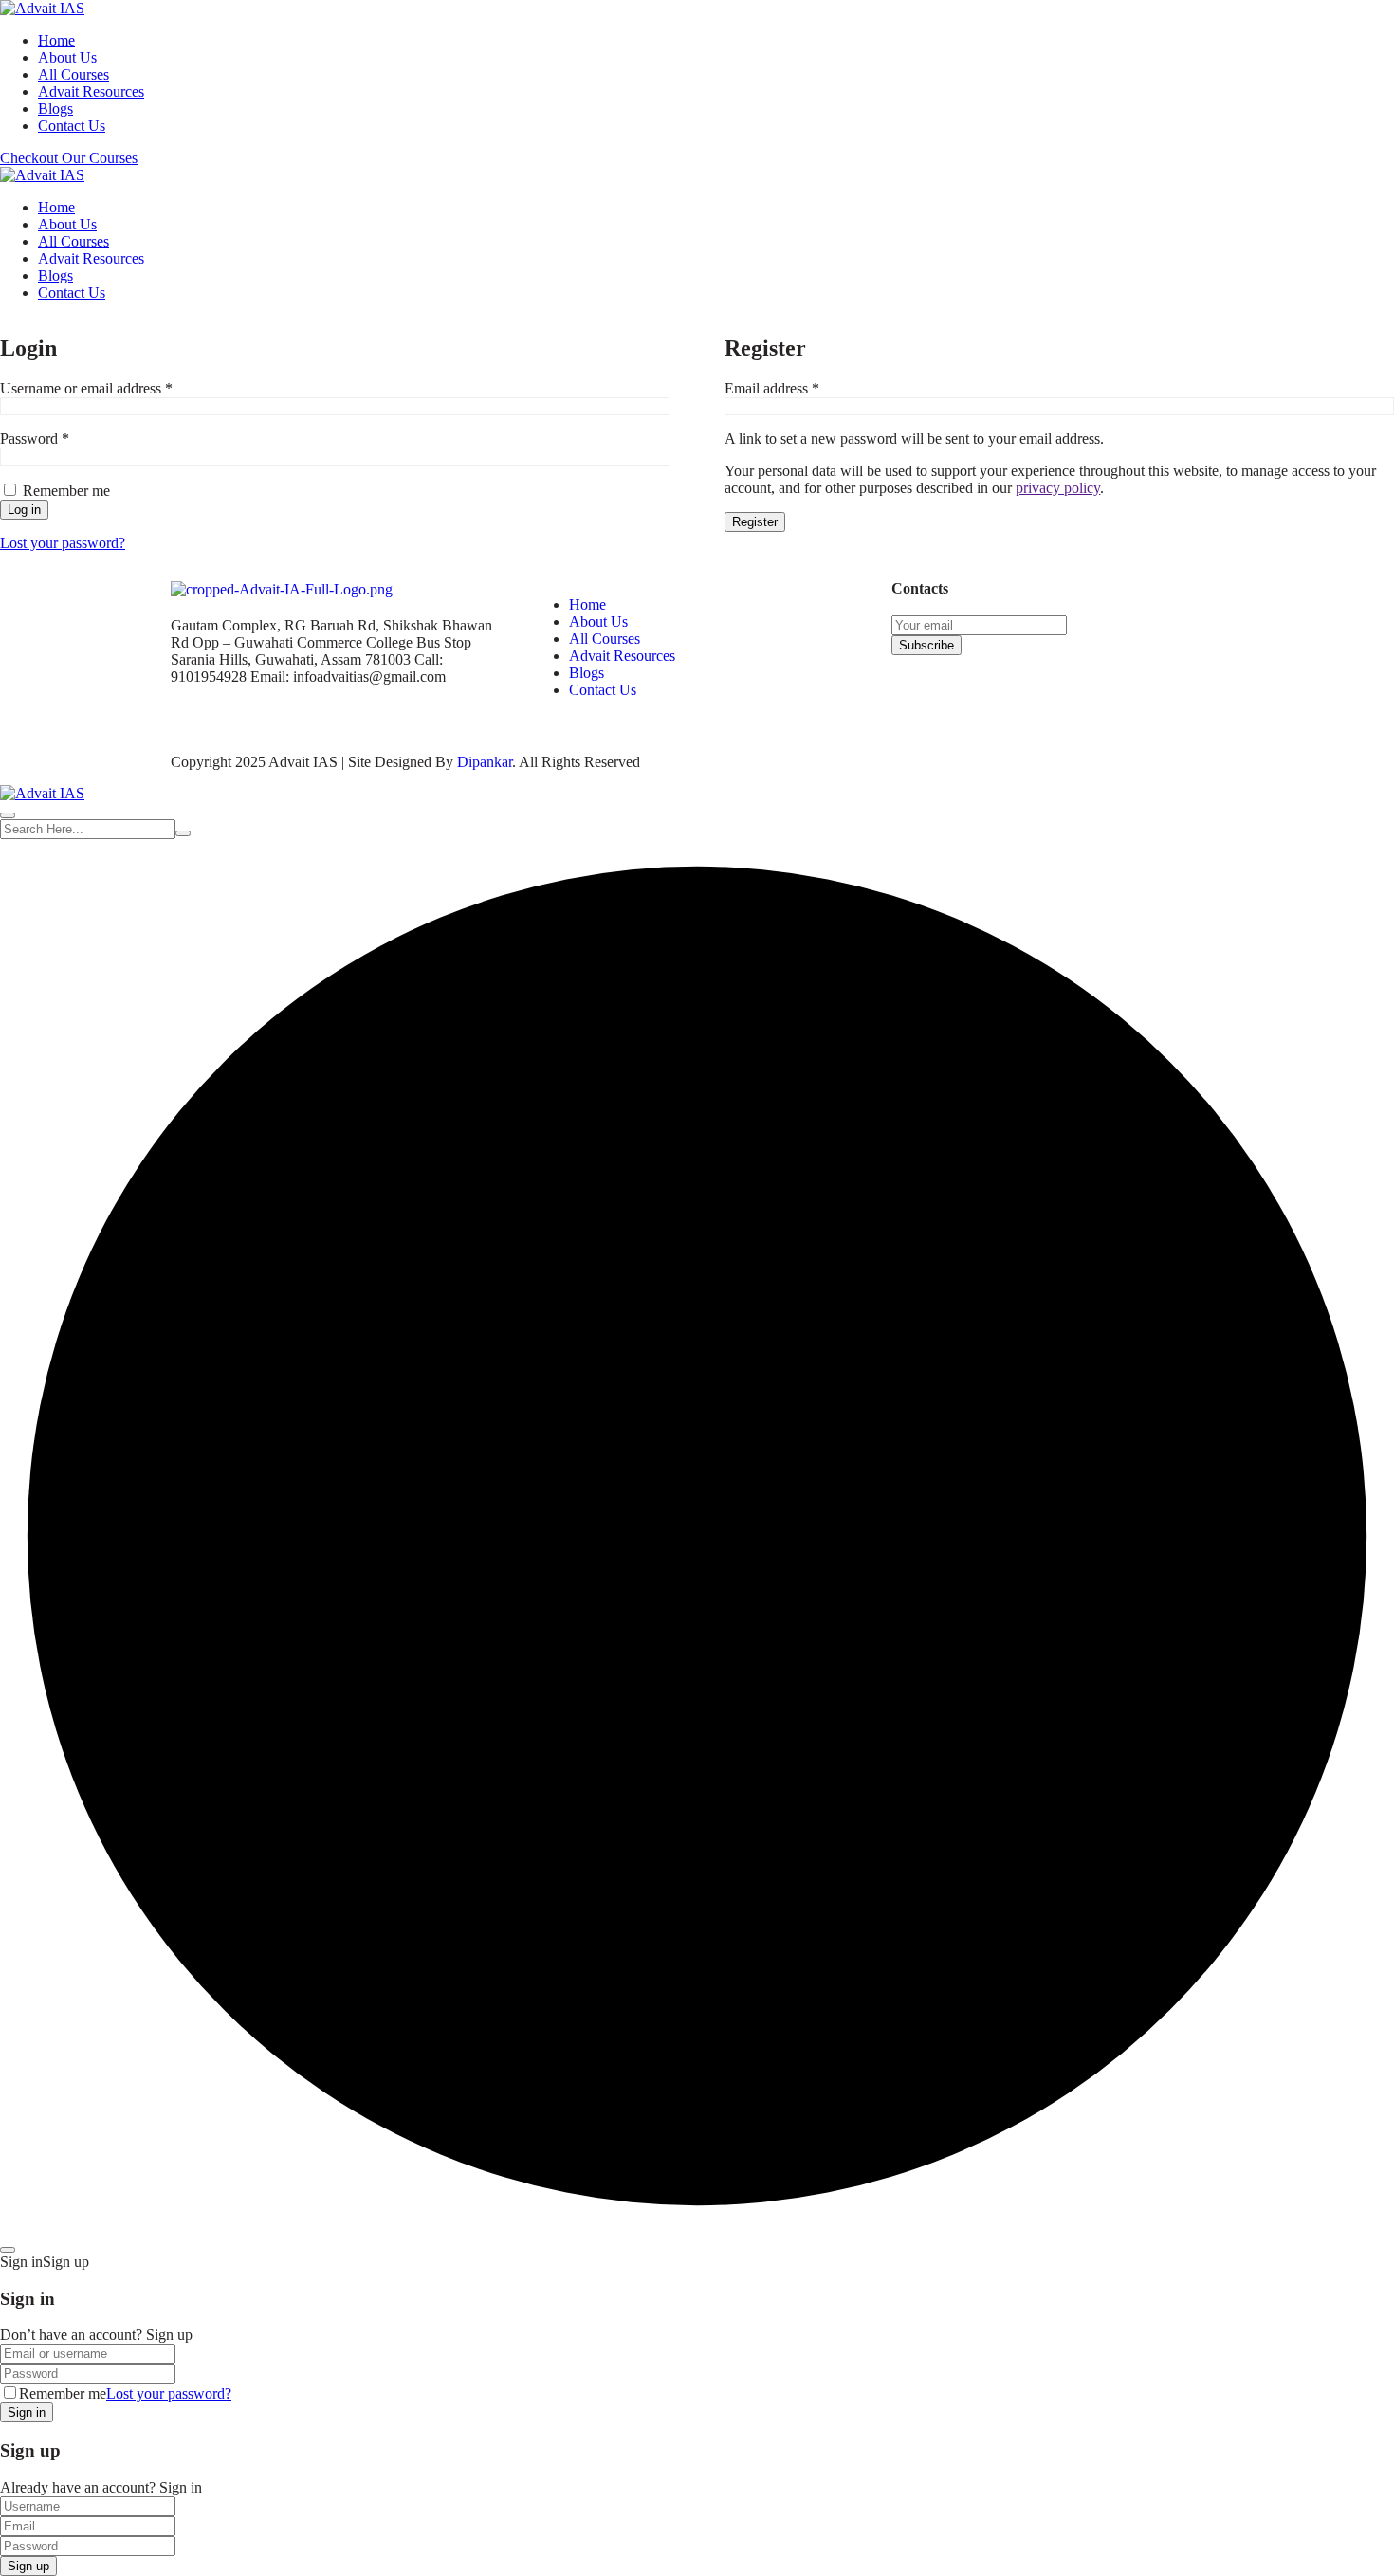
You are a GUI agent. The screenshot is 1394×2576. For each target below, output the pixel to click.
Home (56, 40)
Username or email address (113, 388)
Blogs (55, 109)
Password (62, 438)
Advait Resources (91, 91)
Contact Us (72, 126)
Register (755, 522)
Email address (799, 388)
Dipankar (485, 762)
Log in (24, 510)
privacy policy (1058, 488)
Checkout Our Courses (69, 158)
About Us (67, 57)
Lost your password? (63, 543)
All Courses (73, 74)
